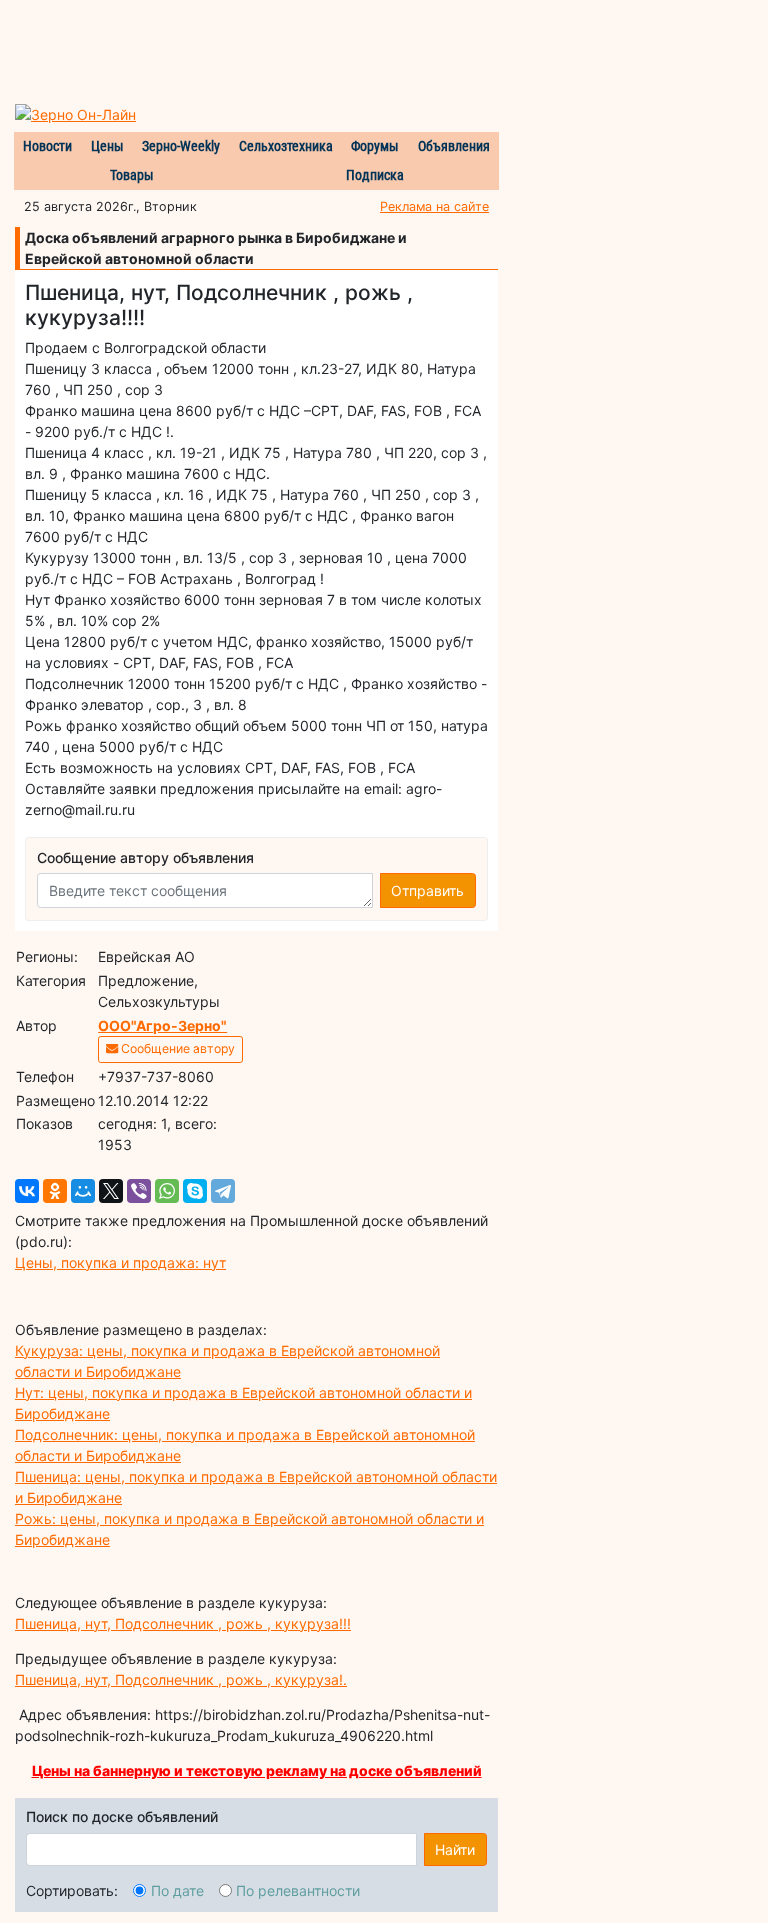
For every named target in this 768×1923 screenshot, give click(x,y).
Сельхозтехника (286, 146)
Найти (455, 1849)
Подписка (375, 175)
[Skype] (195, 1191)
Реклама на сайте (434, 206)
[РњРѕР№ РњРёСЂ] (83, 1191)
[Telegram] (223, 1191)
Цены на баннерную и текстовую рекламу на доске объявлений (257, 1770)
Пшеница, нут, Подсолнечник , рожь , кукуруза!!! (183, 1623)
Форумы (375, 146)
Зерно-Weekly (181, 146)
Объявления (454, 146)
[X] (111, 1191)
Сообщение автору (176, 1048)
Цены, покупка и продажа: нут (120, 1262)
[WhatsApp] (167, 1191)
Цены (107, 146)
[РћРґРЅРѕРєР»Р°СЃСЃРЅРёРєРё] (55, 1191)
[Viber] (139, 1191)
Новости (47, 146)
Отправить (427, 890)
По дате (177, 1890)
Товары (132, 175)
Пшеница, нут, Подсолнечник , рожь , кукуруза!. (181, 1679)
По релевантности (298, 1890)
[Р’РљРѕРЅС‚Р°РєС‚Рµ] (27, 1191)
